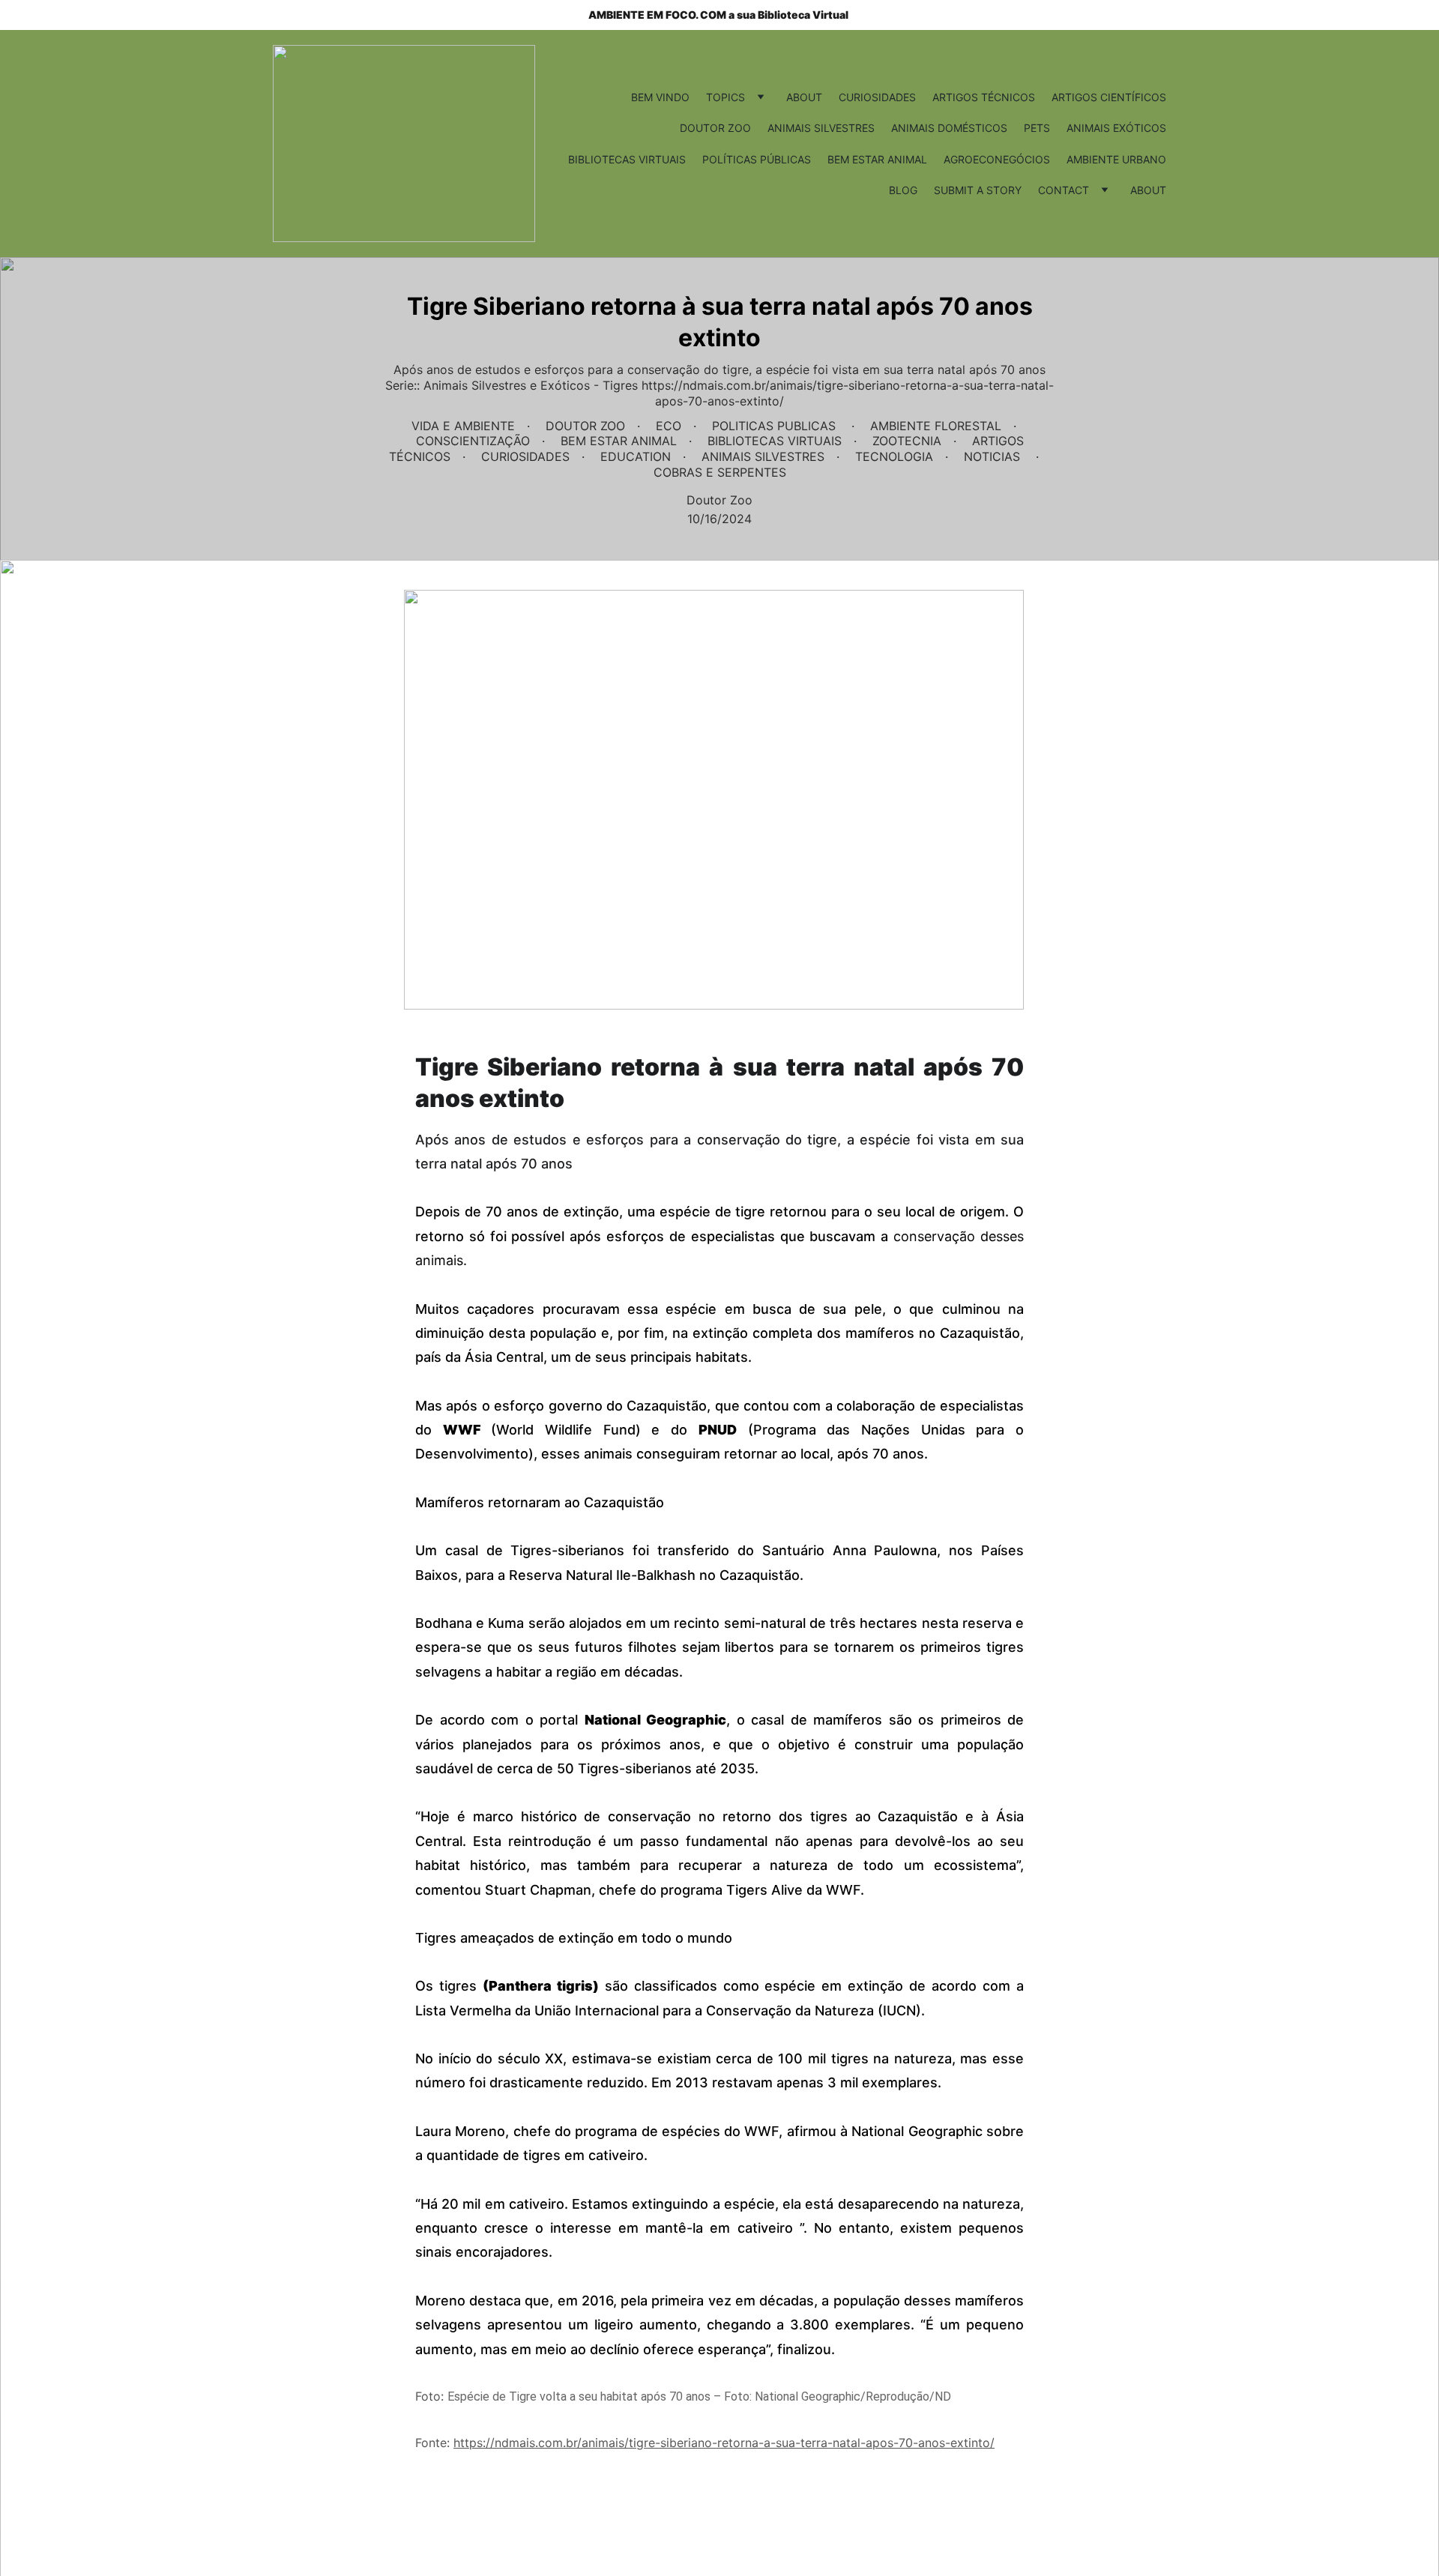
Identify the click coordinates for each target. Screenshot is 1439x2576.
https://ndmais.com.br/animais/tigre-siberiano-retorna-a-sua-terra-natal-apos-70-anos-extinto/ (724, 2443)
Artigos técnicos (984, 97)
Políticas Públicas (757, 159)
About (804, 97)
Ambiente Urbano (1116, 159)
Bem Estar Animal (877, 159)
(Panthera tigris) (541, 1986)
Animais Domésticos (949, 128)
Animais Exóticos (1116, 128)
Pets (1037, 128)
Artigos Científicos (1109, 97)
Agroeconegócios (997, 159)
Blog (903, 190)
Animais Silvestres (821, 128)
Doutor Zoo (715, 128)
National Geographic (656, 1720)
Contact (1064, 190)
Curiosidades (877, 97)
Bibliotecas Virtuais (627, 159)
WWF (467, 1430)
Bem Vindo (660, 97)
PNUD (718, 1430)
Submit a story (978, 190)
